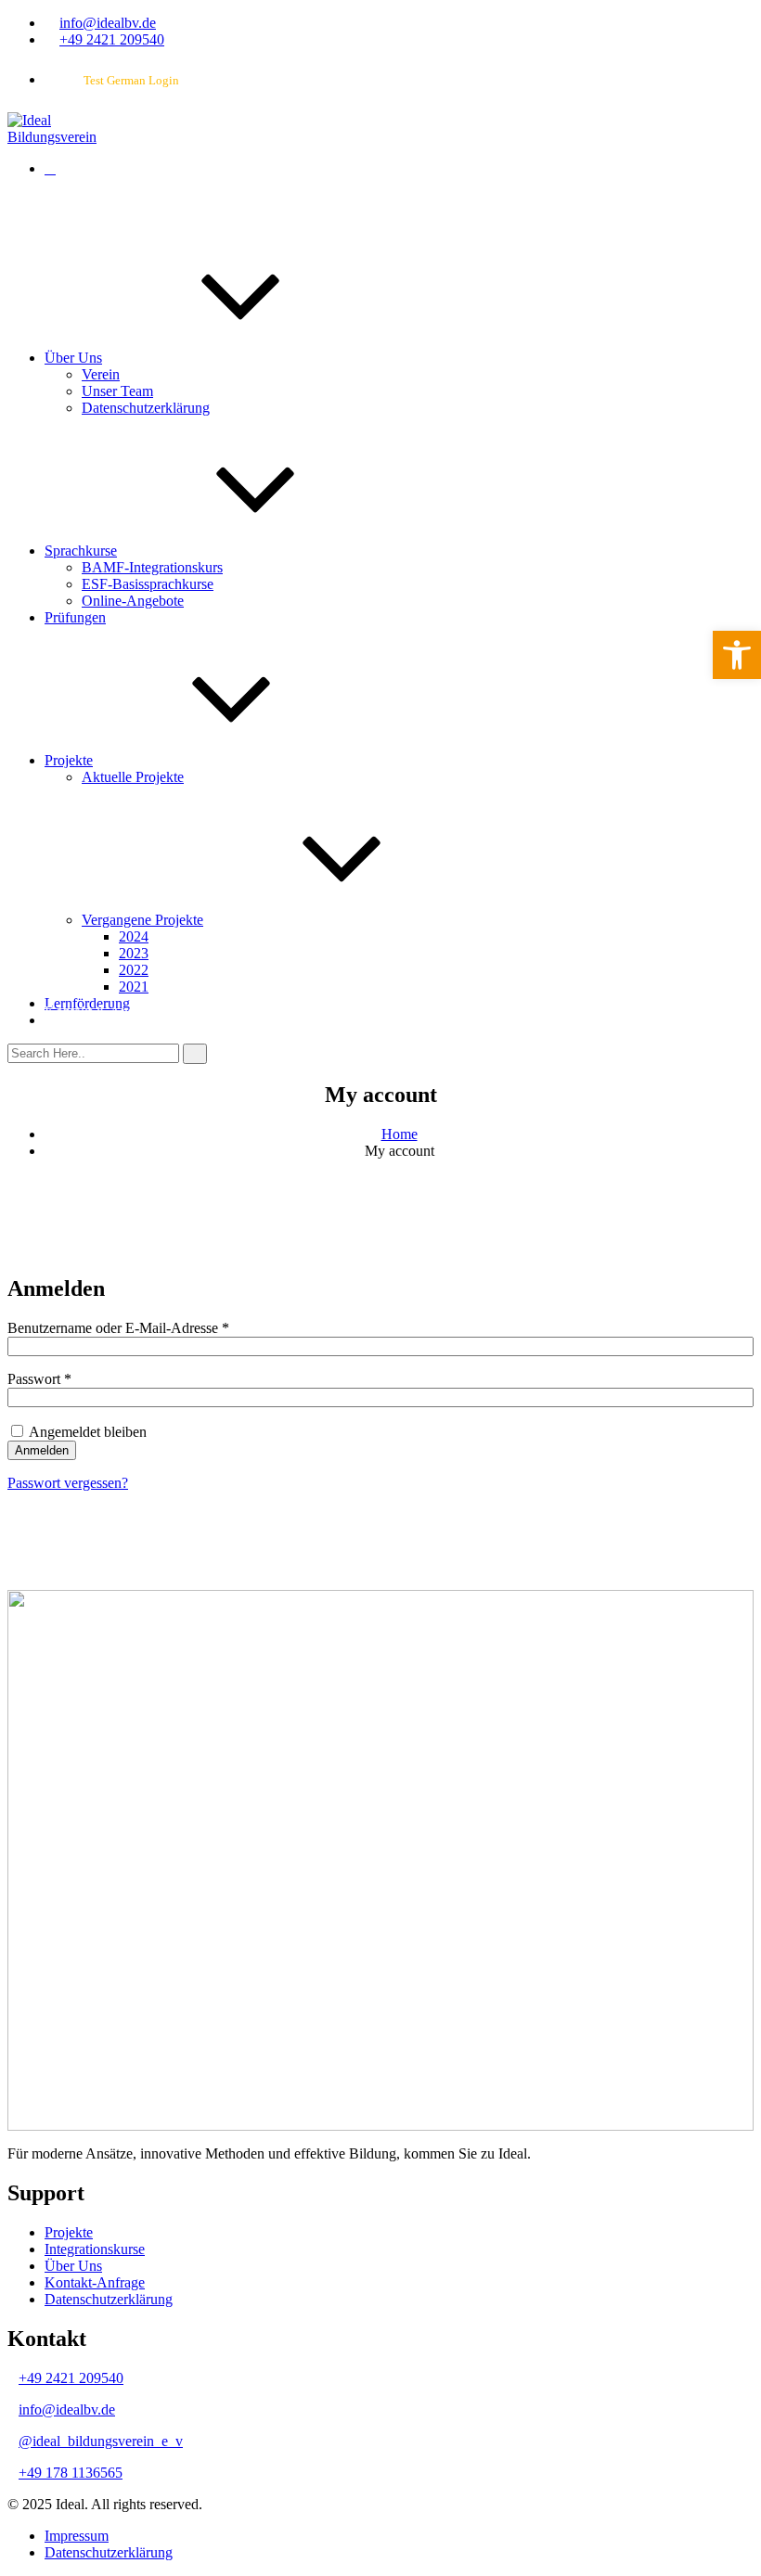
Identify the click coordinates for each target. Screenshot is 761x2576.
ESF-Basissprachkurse (148, 584)
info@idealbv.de (108, 23)
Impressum (77, 2536)
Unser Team (117, 391)
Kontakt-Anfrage (95, 2282)
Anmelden (42, 1450)
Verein (101, 374)
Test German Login (131, 80)
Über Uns (73, 358)
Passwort (74, 1379)
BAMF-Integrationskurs (152, 567)
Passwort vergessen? (68, 1483)
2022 (134, 970)
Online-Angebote (133, 601)
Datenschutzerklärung (146, 408)
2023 (134, 953)
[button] (737, 655)
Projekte (69, 760)
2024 (134, 936)
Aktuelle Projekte (133, 777)
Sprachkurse (81, 551)
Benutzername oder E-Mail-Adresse (153, 1328)
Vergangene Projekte (142, 920)
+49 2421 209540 (112, 39)
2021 (134, 987)
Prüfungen (75, 617)
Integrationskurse (95, 2249)
